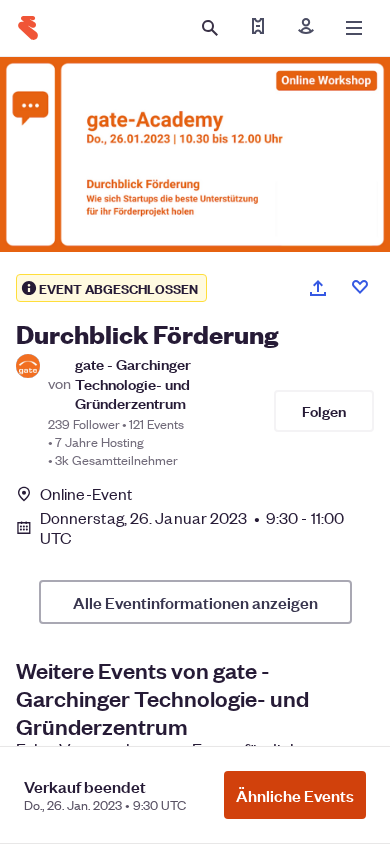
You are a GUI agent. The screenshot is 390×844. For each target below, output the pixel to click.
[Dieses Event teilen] (318, 288)
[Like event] (360, 287)
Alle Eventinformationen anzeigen (195, 602)
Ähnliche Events (295, 795)
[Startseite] (28, 28)
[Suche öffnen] (210, 28)
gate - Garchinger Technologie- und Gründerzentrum (133, 383)
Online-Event (86, 494)
